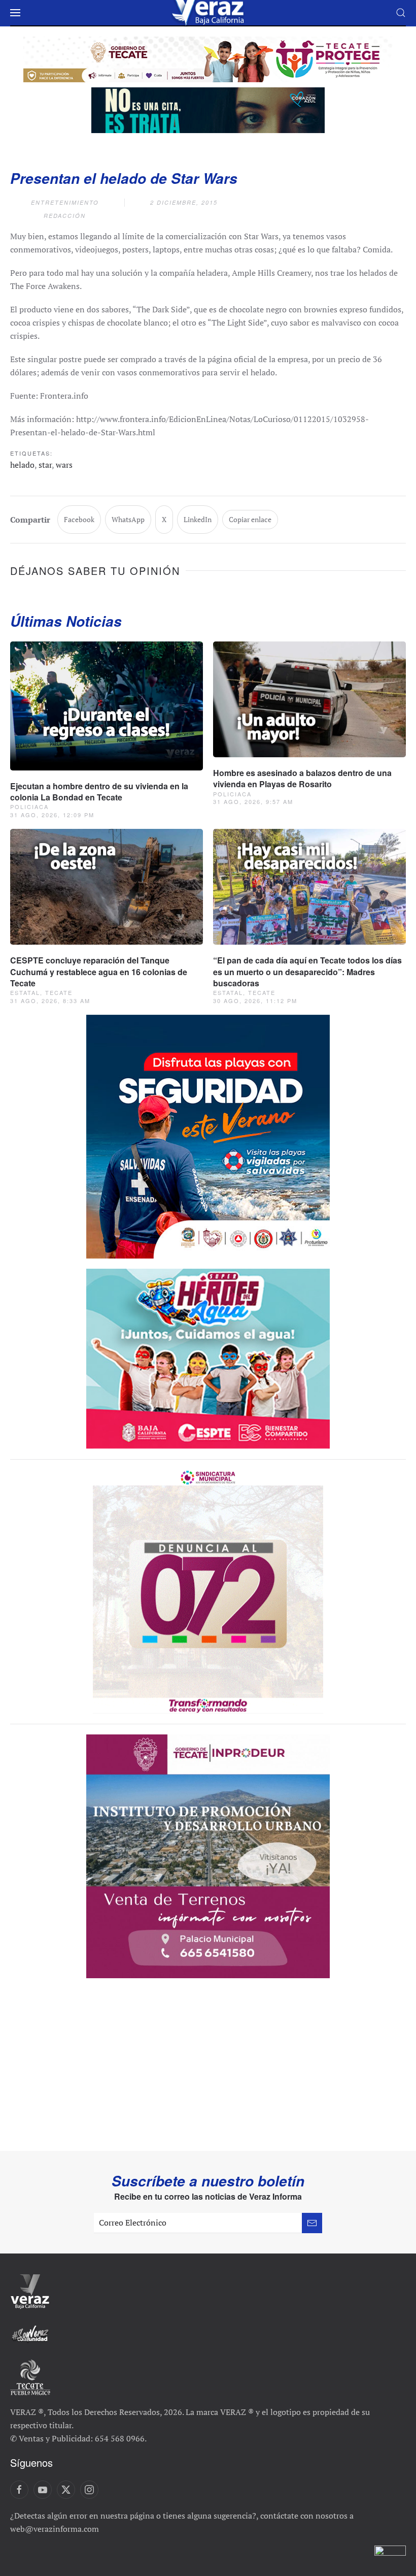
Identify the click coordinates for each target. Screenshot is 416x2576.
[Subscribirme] (312, 2223)
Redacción (65, 216)
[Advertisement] (208, 2075)
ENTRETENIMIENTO (65, 202)
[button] (15, 13)
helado (22, 465)
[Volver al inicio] (208, 13)
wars (64, 465)
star (45, 465)
